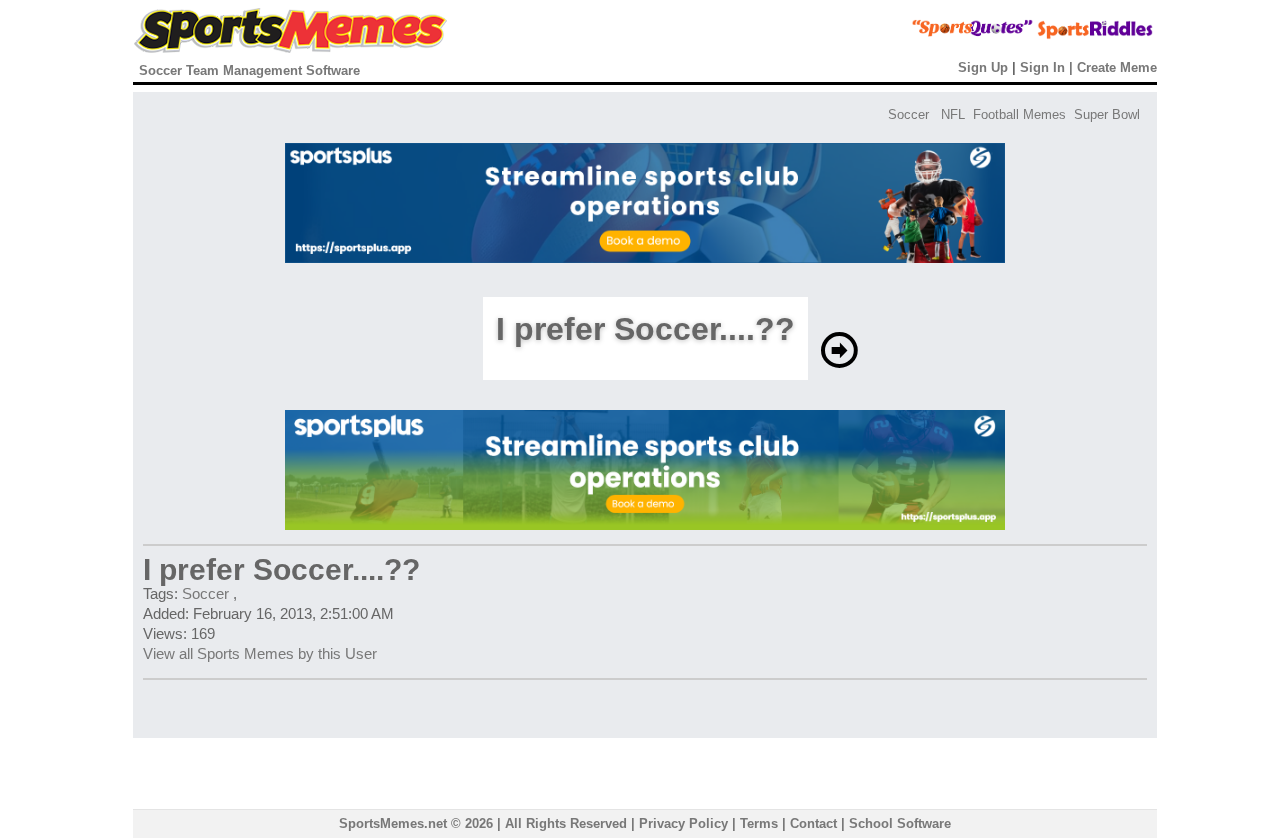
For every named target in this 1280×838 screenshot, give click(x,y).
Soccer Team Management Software (249, 70)
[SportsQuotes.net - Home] (934, 35)
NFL (953, 114)
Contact (813, 823)
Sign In (1042, 67)
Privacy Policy (683, 823)
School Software (900, 823)
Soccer (908, 114)
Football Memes (1019, 114)
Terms (759, 823)
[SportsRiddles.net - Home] (1077, 35)
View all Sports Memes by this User (260, 653)
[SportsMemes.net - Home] (290, 48)
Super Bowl (1107, 114)
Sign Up (983, 67)
